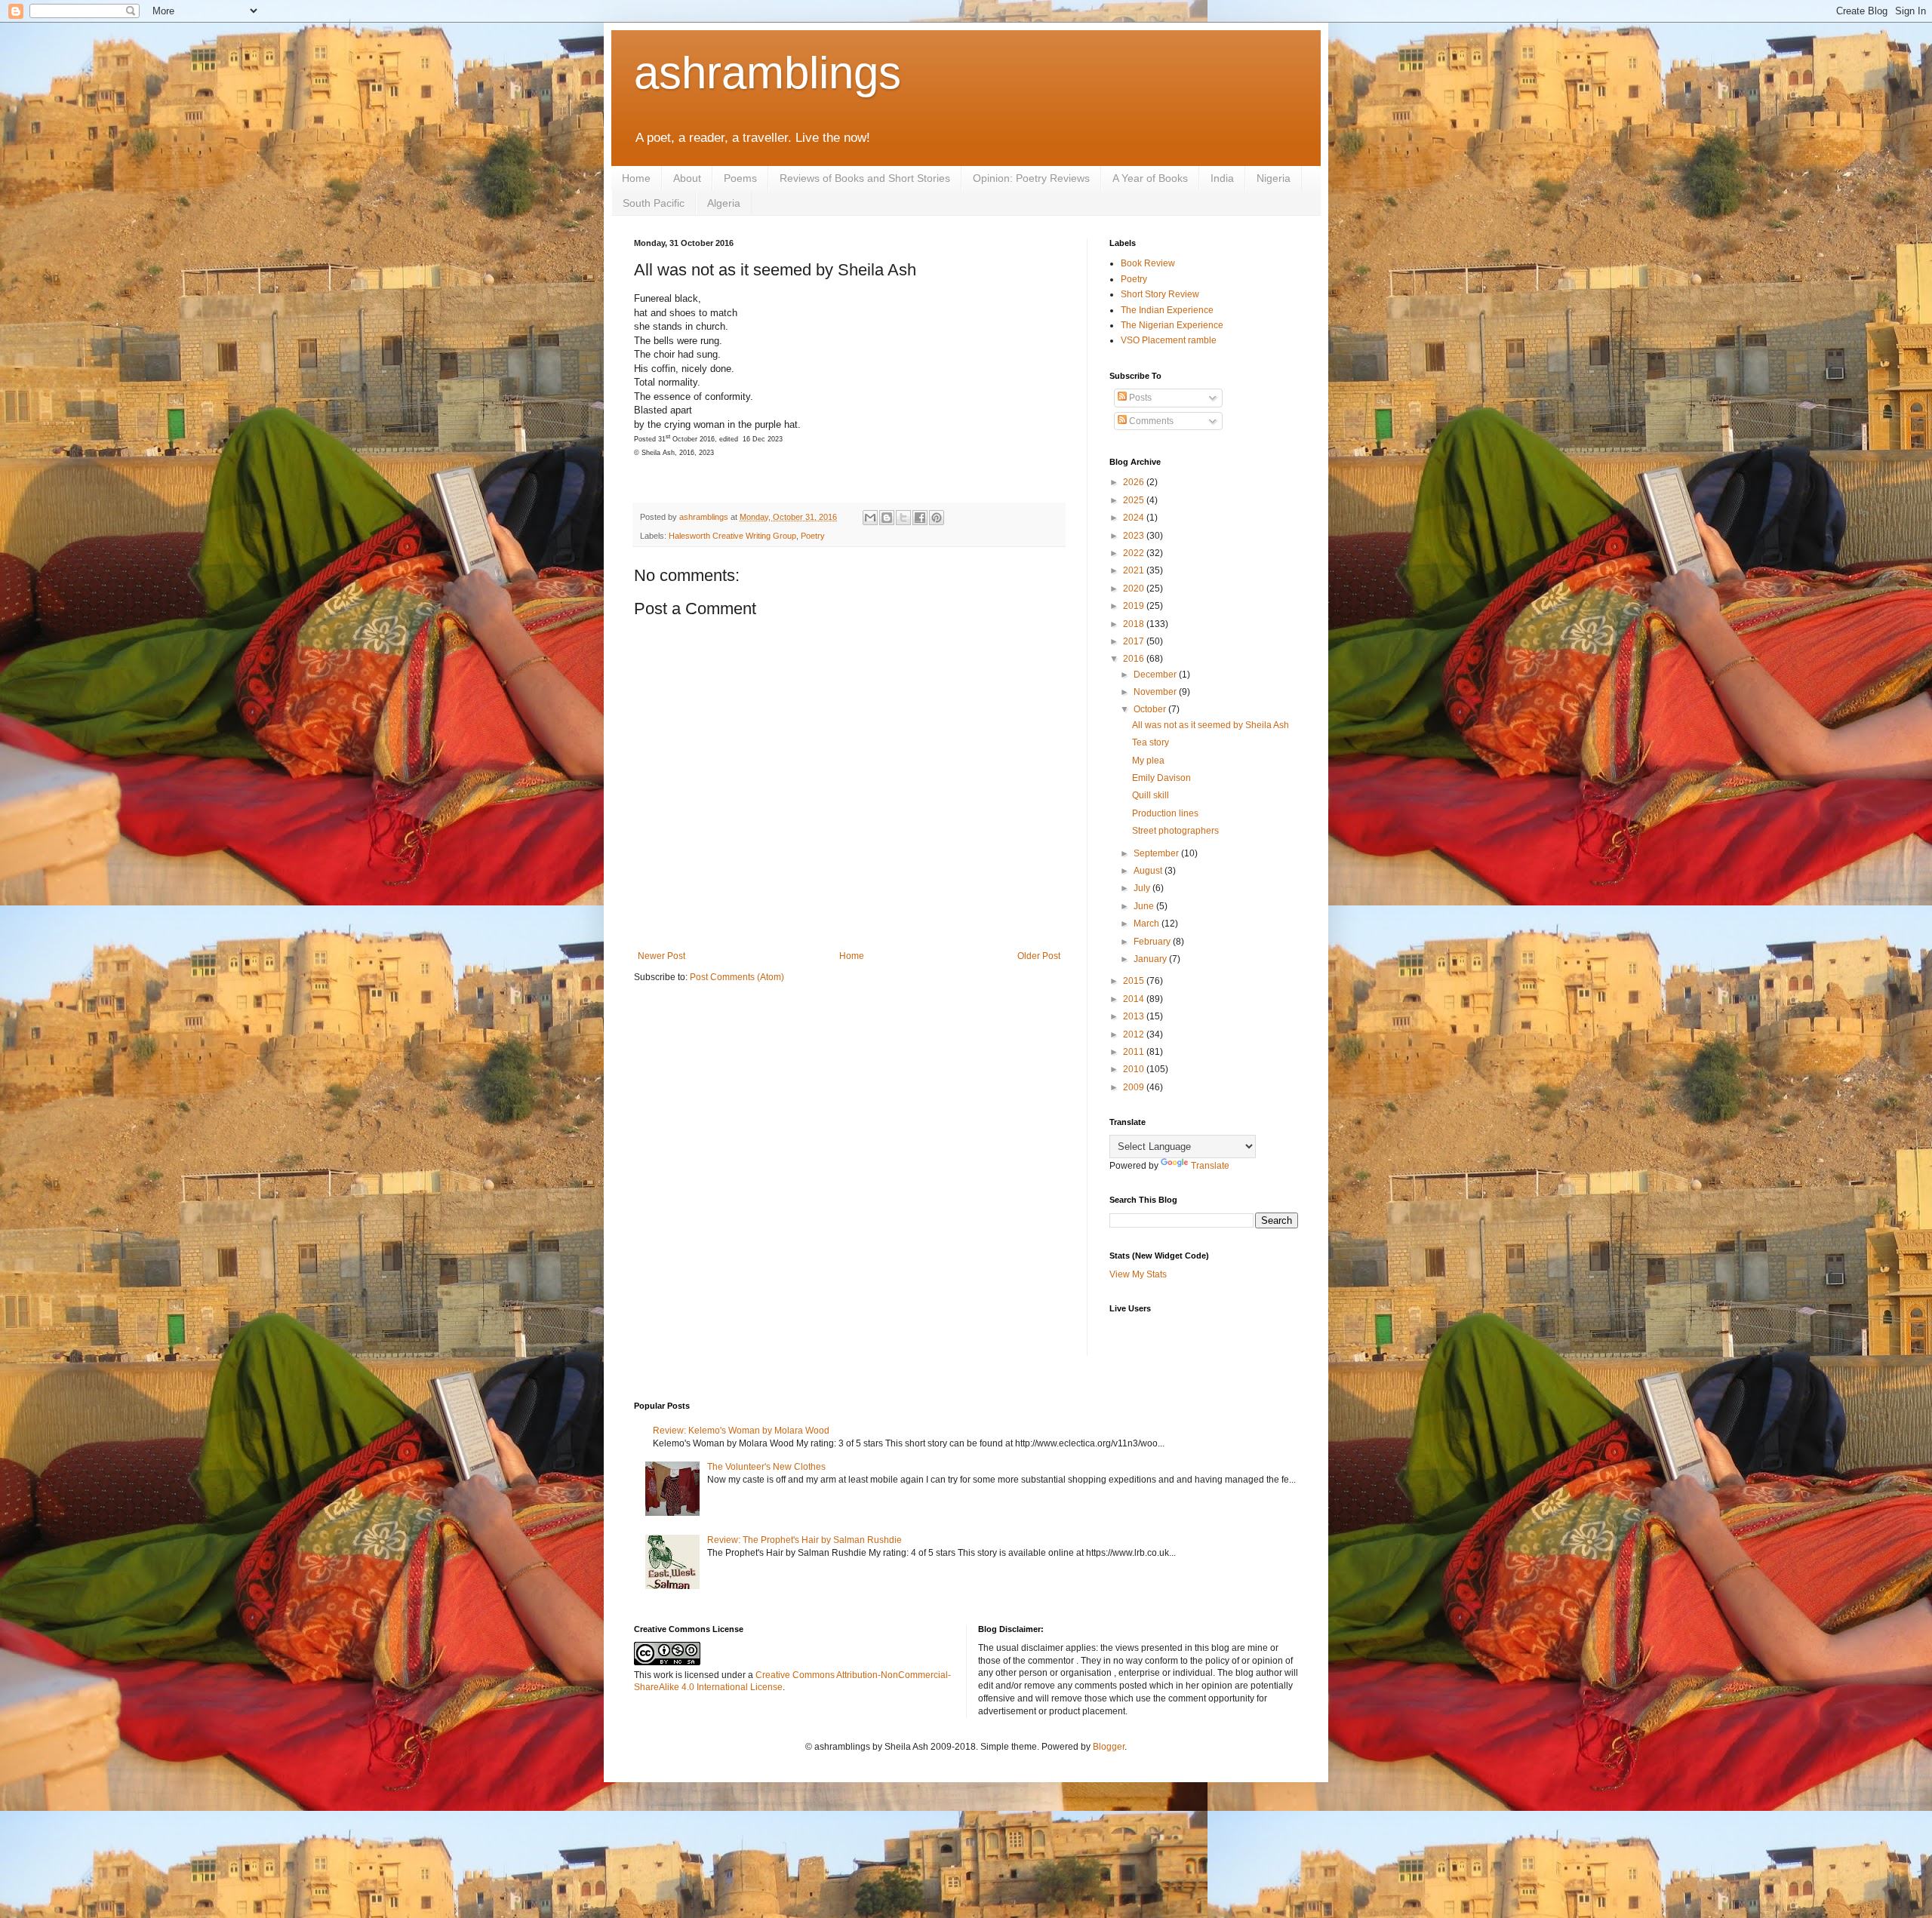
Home (636, 178)
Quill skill (1151, 795)
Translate (1210, 1166)
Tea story (1151, 742)
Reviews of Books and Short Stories (865, 178)
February (1153, 942)
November (1156, 692)
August (1149, 871)
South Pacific (654, 203)
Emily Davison (1161, 778)
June (1145, 906)
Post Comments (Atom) (737, 977)
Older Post (1039, 956)
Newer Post (661, 956)
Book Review (1148, 263)
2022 (1135, 553)
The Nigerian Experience (1172, 325)
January (1151, 959)
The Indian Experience (1167, 310)
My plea (1148, 761)
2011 (1135, 1052)
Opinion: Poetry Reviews (1031, 178)
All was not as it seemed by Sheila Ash (1211, 725)
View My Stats (1138, 1274)
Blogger (1109, 1747)
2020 (1135, 589)
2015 (1135, 981)
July (1143, 888)
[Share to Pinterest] (937, 518)
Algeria (724, 203)
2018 (1135, 624)
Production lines (1165, 813)
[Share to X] (903, 518)
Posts (1139, 398)
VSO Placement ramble (1169, 340)
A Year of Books (1150, 178)
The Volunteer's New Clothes (766, 1467)
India (1222, 178)
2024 (1135, 518)
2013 (1135, 1016)
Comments (1150, 421)
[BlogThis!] (887, 518)
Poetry (813, 536)
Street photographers (1175, 831)
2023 (1135, 536)
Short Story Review (1160, 294)
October (1151, 709)
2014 (1135, 999)
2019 (1135, 606)
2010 (1135, 1069)
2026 (1135, 482)
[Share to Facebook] (920, 518)
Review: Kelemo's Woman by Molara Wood (741, 1431)
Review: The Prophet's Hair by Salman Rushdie (804, 1540)
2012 (1135, 1034)
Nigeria (1274, 178)
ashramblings (768, 73)
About (687, 178)
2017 (1135, 641)
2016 (1135, 659)
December (1156, 675)
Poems (740, 178)
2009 (1135, 1087)
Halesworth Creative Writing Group (732, 536)
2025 (1135, 500)
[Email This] (870, 518)
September (1157, 853)
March (1148, 924)
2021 (1135, 570)
